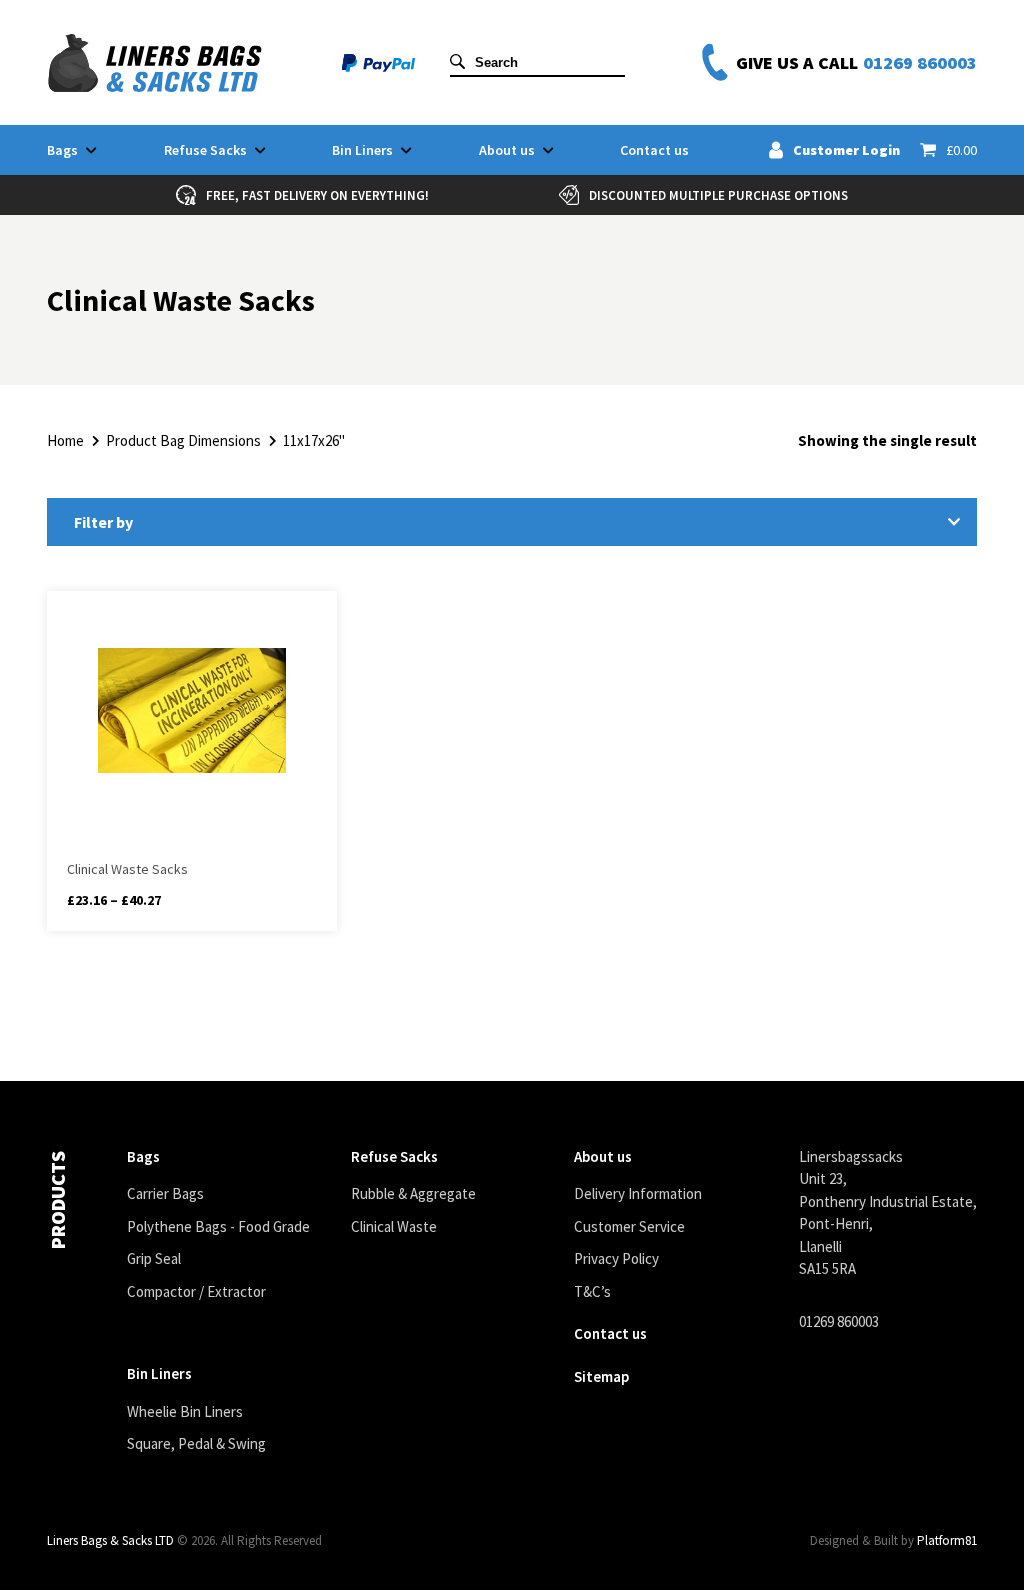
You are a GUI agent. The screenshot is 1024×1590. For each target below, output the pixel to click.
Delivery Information (638, 1193)
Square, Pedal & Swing (196, 1443)
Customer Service (629, 1226)
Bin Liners (362, 150)
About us (507, 150)
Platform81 (947, 1540)
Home (65, 440)
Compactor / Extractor (196, 1291)
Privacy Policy (616, 1258)
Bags (62, 150)
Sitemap (601, 1376)
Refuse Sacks (205, 150)
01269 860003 (920, 62)
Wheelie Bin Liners (185, 1411)
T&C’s (592, 1291)
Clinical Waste (394, 1226)
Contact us (654, 150)
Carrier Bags (165, 1193)
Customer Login (846, 150)
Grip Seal (154, 1258)
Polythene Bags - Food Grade (218, 1226)
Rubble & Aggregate (413, 1193)
